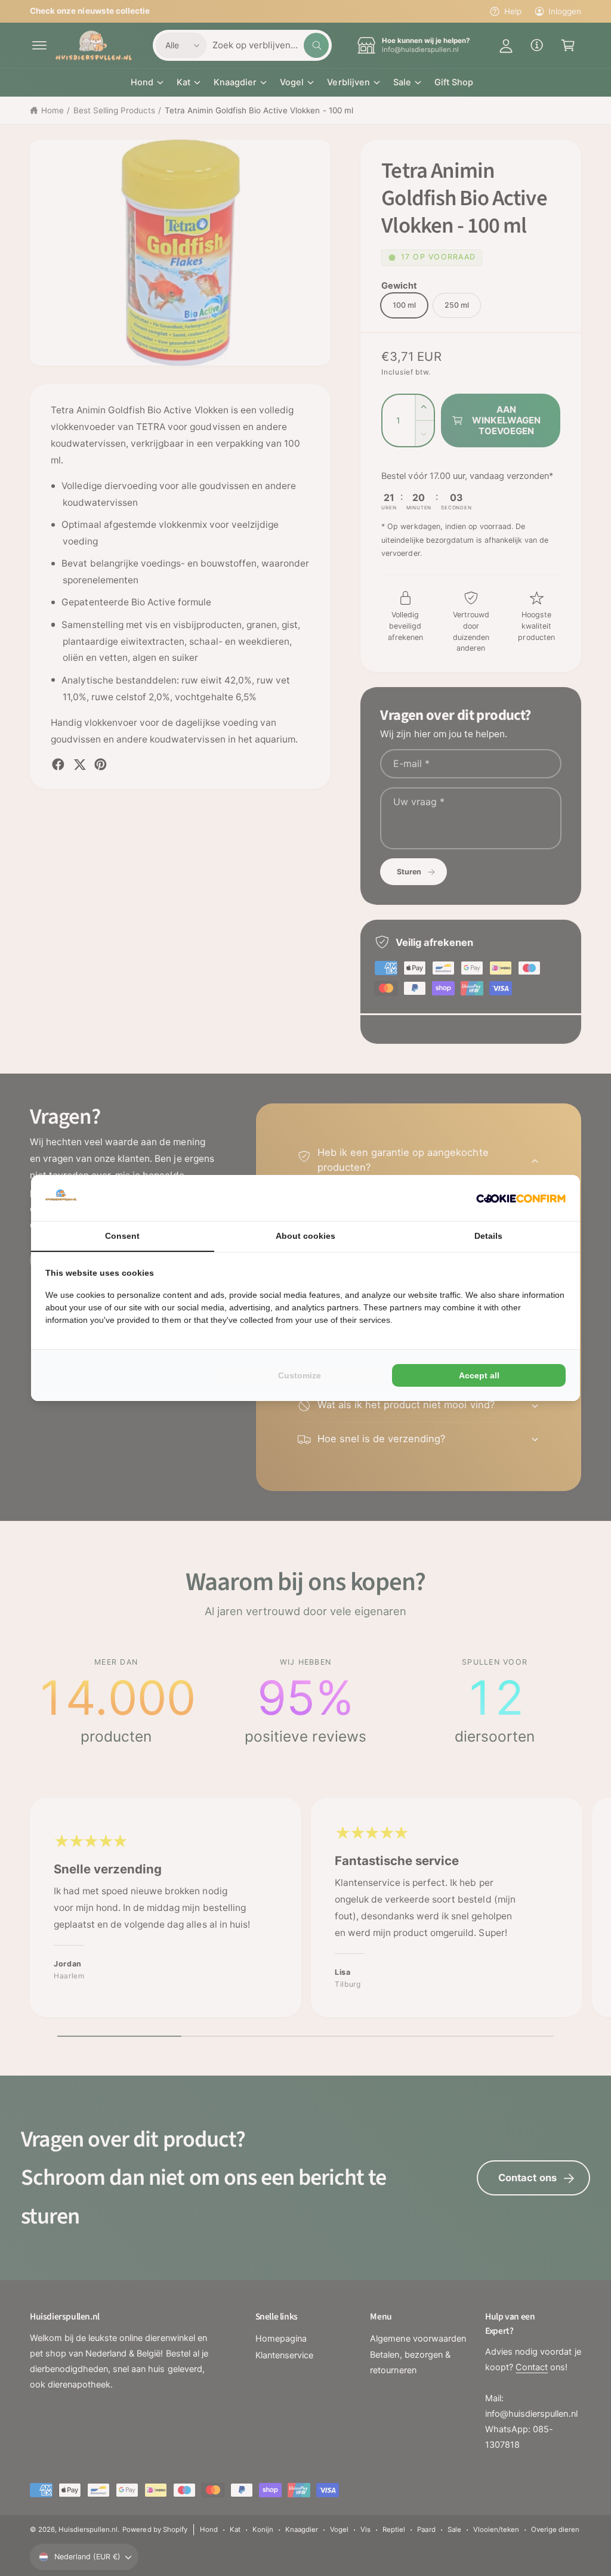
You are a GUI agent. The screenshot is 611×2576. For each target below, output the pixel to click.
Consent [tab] (122, 1236)
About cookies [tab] (305, 1236)
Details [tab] (488, 1236)
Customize (300, 1375)
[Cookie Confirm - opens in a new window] (521, 1198)
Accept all (479, 1375)
